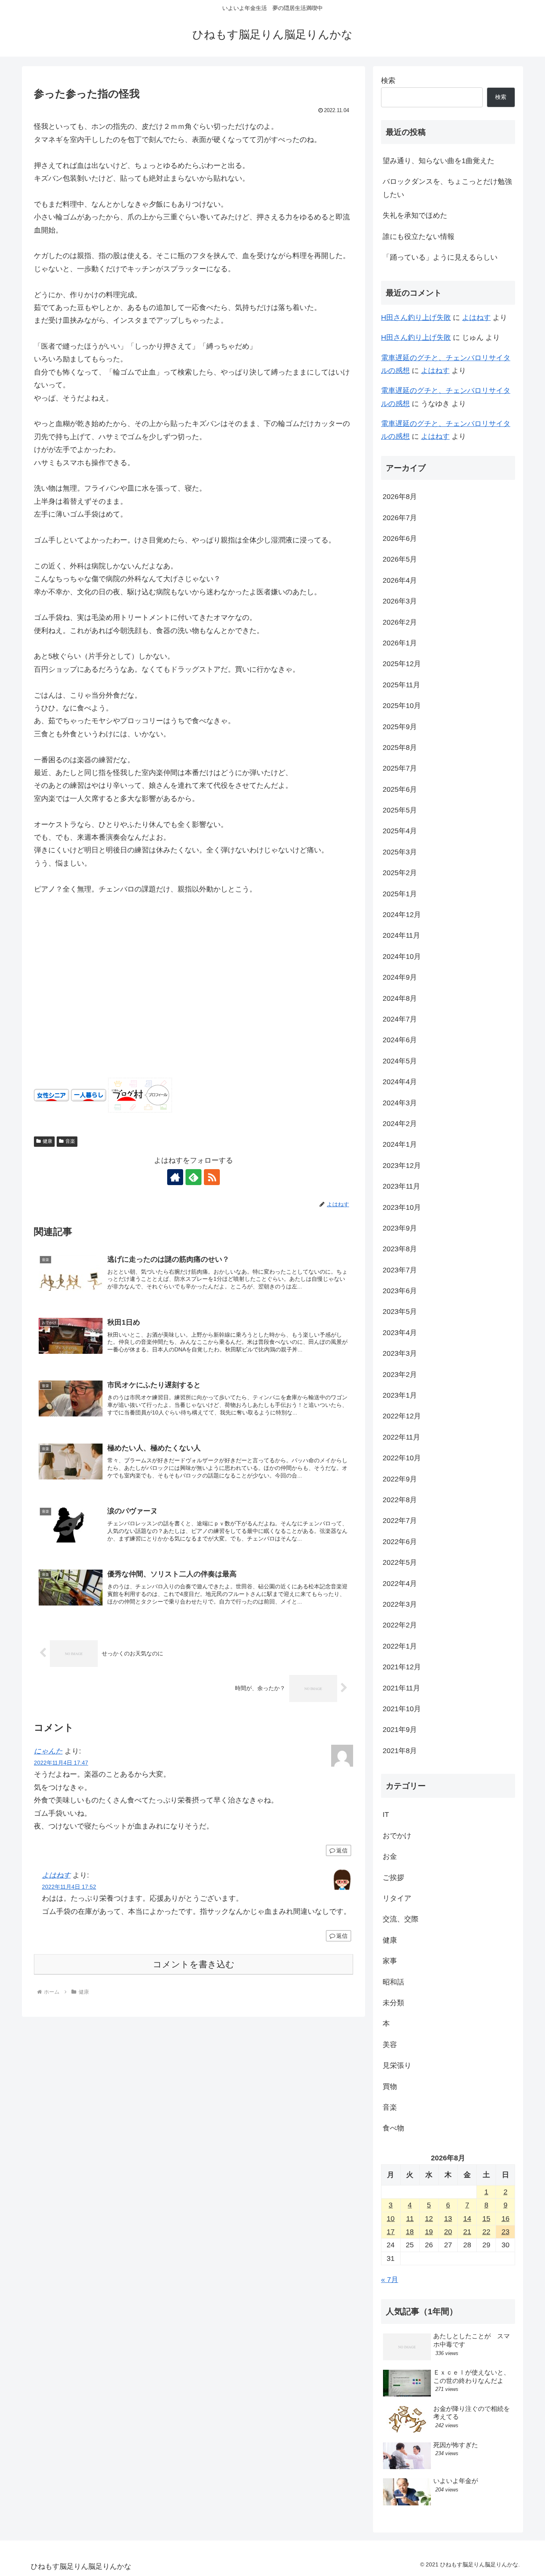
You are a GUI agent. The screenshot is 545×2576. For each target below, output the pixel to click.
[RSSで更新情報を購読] (212, 1177)
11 (410, 2219)
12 (429, 2219)
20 (448, 2232)
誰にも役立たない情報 (419, 237)
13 (448, 2219)
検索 (388, 81)
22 (486, 2232)
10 (391, 2219)
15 (486, 2219)
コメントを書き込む (194, 1964)
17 (391, 2232)
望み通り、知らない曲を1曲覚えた (438, 161)
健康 (47, 1141)
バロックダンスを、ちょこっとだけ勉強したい (447, 188)
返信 (342, 1850)
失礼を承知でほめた (415, 215)
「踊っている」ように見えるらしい (440, 257)
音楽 (70, 1141)
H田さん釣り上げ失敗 (416, 318)
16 (506, 2219)
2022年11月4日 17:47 (61, 1763)
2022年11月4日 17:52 (69, 1887)
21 (467, 2232)
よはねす (56, 1875)
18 (410, 2232)
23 (506, 2232)
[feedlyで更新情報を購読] (194, 1177)
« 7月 (390, 2280)
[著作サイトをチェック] (175, 1177)
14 (467, 2219)
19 (429, 2232)
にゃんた (48, 1751)
